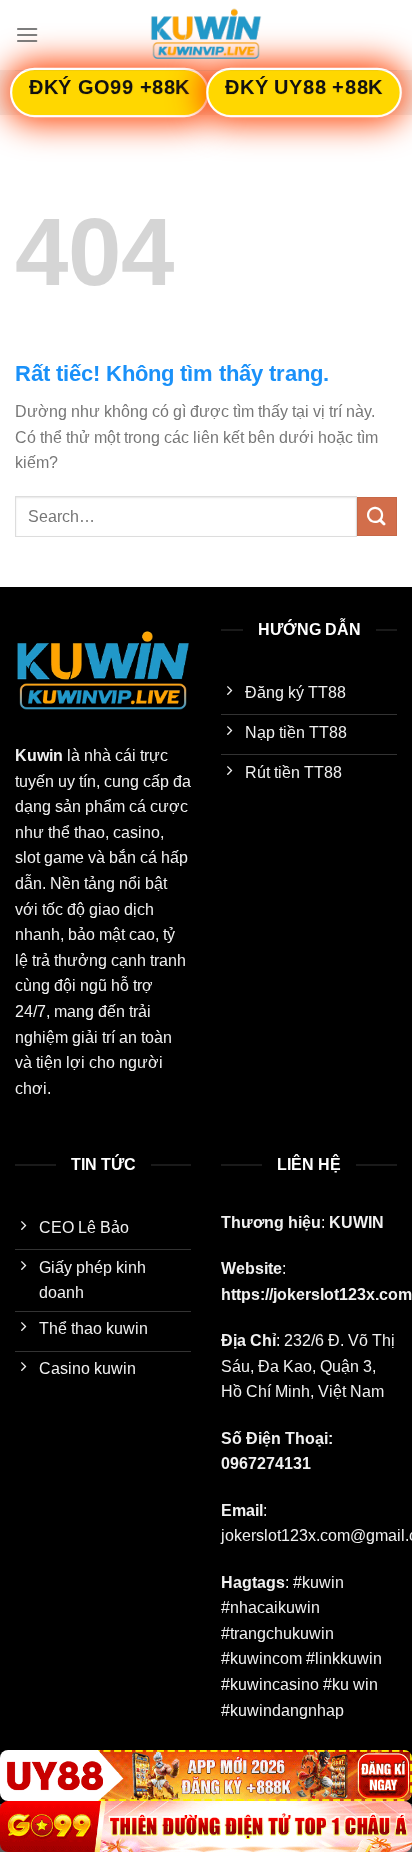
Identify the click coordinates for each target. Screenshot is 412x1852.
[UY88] (206, 1775)
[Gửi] (377, 516)
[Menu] (27, 34)
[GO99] (206, 1826)
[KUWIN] (206, 35)
